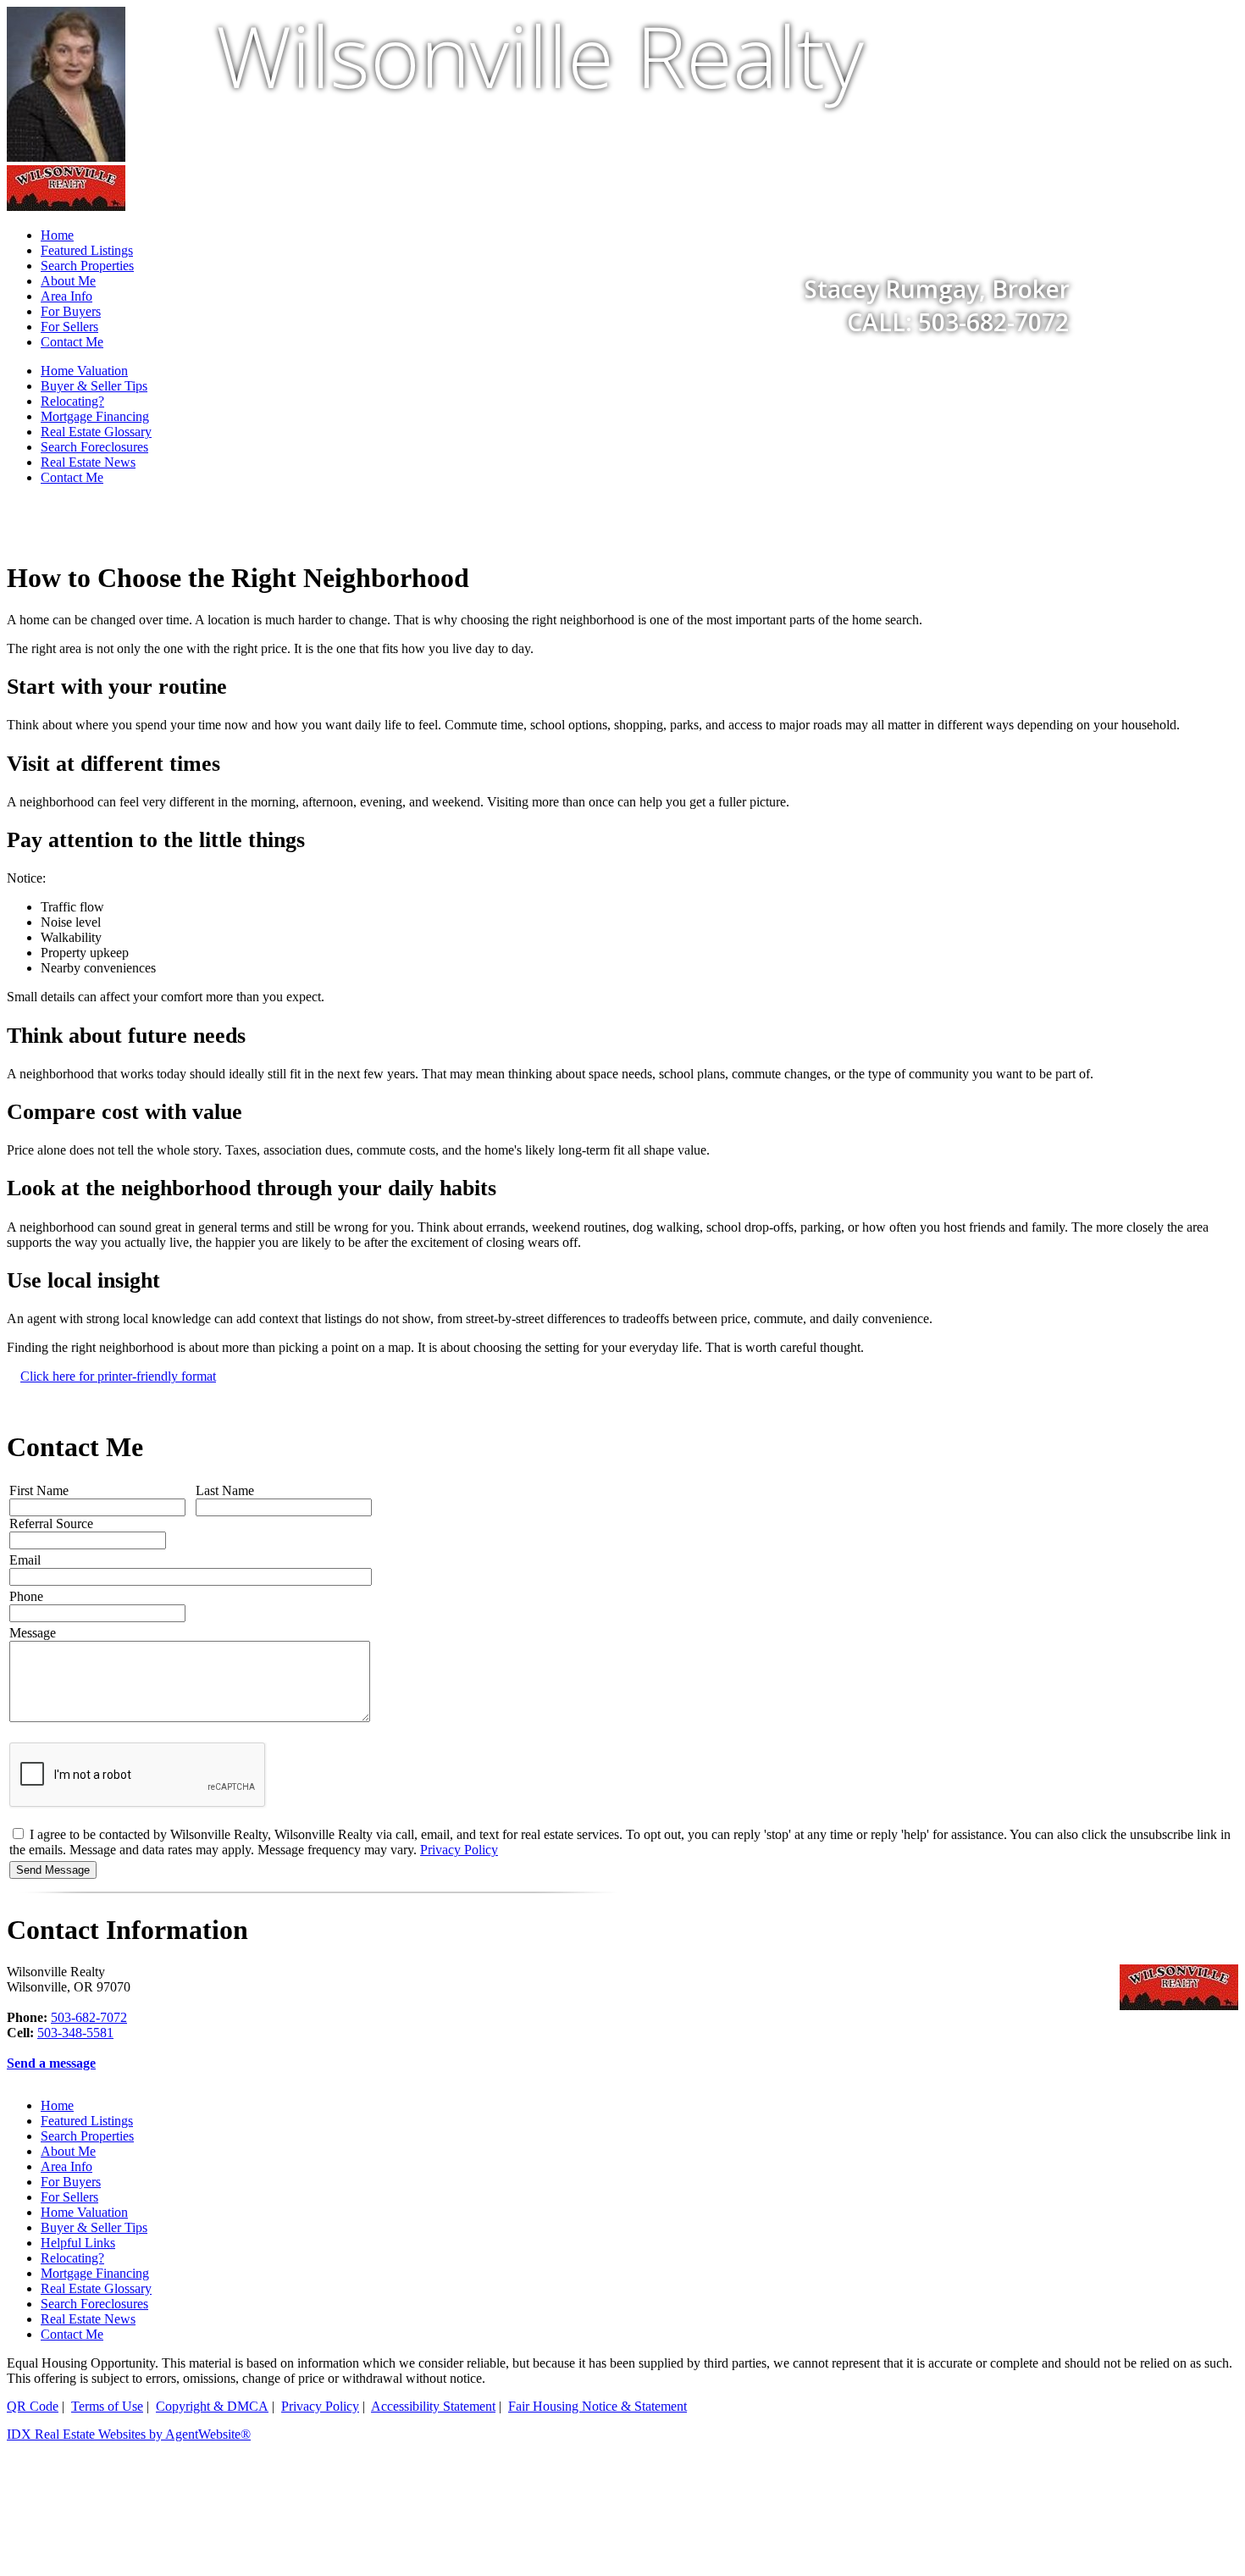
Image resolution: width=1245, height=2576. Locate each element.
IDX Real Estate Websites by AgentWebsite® (129, 2434)
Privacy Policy (459, 1850)
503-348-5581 (75, 2033)
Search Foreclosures (94, 447)
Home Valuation (84, 371)
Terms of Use (107, 2406)
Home (57, 2105)
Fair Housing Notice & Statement (598, 2406)
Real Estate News (88, 462)
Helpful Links (78, 2243)
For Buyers (71, 2182)
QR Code (33, 2406)
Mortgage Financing (95, 416)
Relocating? (72, 401)
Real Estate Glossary (96, 432)
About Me (68, 2151)
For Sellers (69, 327)
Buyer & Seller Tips (94, 386)
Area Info (66, 2166)
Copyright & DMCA (212, 2406)
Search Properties (87, 2136)
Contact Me (72, 342)
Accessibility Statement (433, 2406)
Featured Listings (87, 2121)
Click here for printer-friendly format (118, 1376)
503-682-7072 (89, 2017)
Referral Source (51, 1523)
